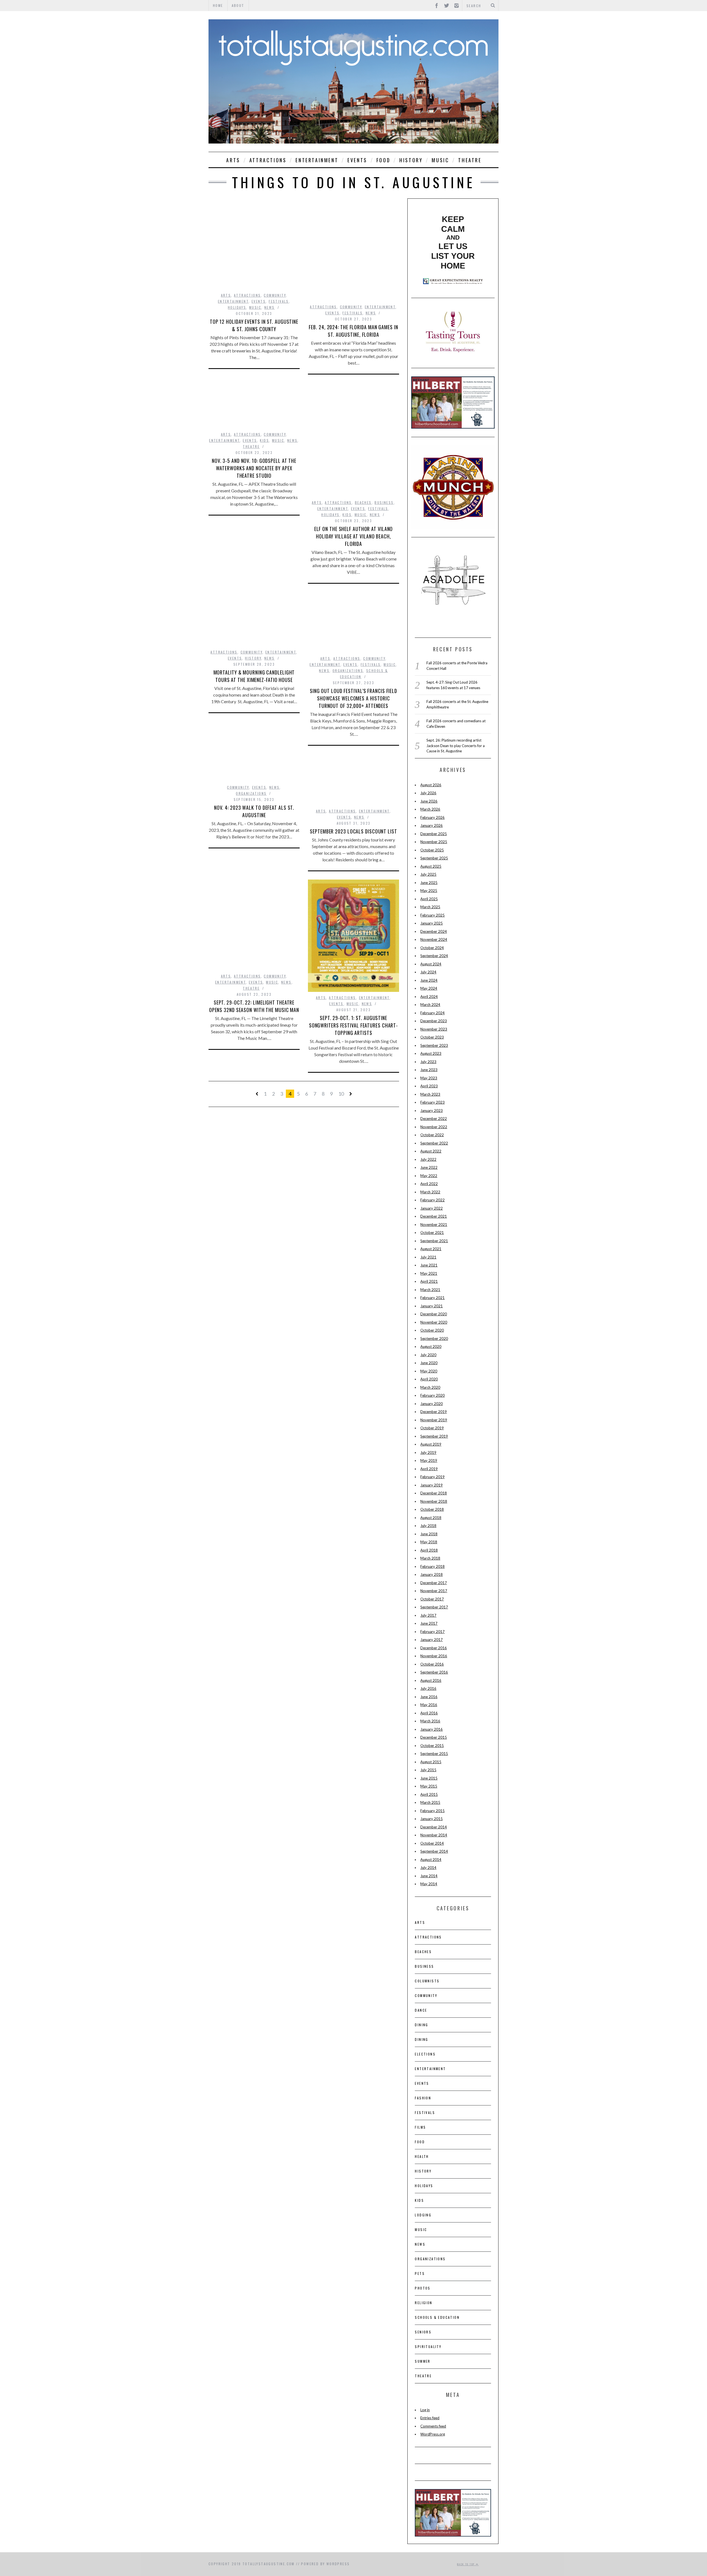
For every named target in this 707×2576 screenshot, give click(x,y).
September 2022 (434, 1143)
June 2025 (429, 883)
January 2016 (432, 1729)
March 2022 (430, 1192)
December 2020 (434, 1314)
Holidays (237, 307)
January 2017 (432, 1640)
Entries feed (430, 2418)
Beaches (363, 502)
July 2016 (428, 1688)
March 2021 (430, 1290)
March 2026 (430, 809)
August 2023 (431, 1053)
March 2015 (430, 1802)
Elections (425, 2054)
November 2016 (434, 1656)
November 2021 (434, 1225)
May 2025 (429, 891)
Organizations (348, 670)
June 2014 (429, 1876)
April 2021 (429, 1281)
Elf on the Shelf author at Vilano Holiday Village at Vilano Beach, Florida (354, 536)
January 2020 (432, 1404)
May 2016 (429, 1705)
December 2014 (434, 1827)
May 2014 (429, 1884)
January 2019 (432, 1485)
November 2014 (434, 1835)
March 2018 (430, 1558)
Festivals (279, 301)
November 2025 (434, 842)
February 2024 (432, 1013)
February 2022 (432, 1200)
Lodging (423, 2215)
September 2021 (434, 1241)
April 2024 (429, 997)
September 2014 (434, 1851)
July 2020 (428, 1355)
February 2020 (432, 1395)
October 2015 (432, 1746)
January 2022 (432, 1208)
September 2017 (434, 1607)
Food (383, 160)
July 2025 (428, 874)
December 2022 (434, 1119)
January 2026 (432, 825)
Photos (423, 2288)
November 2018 (434, 1501)
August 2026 (431, 785)
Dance (421, 2010)
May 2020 (429, 1371)
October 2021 (432, 1233)
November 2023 (434, 1029)
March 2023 (430, 1094)
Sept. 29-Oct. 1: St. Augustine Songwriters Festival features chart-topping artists (353, 1025)
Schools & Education (437, 2317)
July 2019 (428, 1452)
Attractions (268, 160)
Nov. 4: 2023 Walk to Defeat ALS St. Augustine (254, 811)
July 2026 (428, 793)
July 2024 (428, 972)
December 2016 (434, 1648)
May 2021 (429, 1273)
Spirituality (428, 2347)
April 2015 (429, 1794)
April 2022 (429, 1184)
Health (422, 2156)
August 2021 (431, 1249)
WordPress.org (433, 2434)
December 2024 (434, 931)
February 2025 (432, 915)
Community (275, 295)
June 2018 (429, 1534)
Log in (425, 2410)
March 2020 (430, 1387)
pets (420, 2273)
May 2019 (429, 1460)
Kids (264, 440)
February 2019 (432, 1477)
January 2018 (432, 1574)
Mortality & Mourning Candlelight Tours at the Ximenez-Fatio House (254, 676)
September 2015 (434, 1754)
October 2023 (432, 1037)
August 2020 (431, 1347)
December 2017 (434, 1583)
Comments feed (433, 2426)
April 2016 (429, 1713)
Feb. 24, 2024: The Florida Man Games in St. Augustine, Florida (353, 331)
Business (384, 502)
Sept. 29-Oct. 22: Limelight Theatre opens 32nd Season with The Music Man (254, 1006)
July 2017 (428, 1615)
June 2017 (429, 1623)
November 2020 (434, 1322)
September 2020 (434, 1339)
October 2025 (432, 850)
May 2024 (429, 988)
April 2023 (429, 1086)
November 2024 (434, 939)
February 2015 (432, 1811)
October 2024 (432, 948)
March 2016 (430, 1721)
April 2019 (429, 1469)
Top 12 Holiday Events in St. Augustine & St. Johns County (254, 325)
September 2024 (434, 956)
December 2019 (434, 1412)
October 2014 (432, 1843)
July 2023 (428, 1062)
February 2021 (432, 1298)
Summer (423, 2361)
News (270, 307)
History (411, 160)
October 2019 (432, 1428)
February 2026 (432, 817)
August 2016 (431, 1680)
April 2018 (429, 1550)
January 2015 (432, 1819)
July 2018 (428, 1526)
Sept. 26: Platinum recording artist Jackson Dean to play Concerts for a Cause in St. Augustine (456, 746)
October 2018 (432, 1509)
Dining (421, 2025)
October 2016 (432, 1664)
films (420, 2127)
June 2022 (429, 1167)
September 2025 (434, 858)
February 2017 (432, 1632)
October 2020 (432, 1330)
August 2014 (431, 1860)
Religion (424, 2303)
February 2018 (432, 1566)
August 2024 (431, 964)
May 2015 (429, 1786)
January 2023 (432, 1111)
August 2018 (431, 1518)
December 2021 (434, 1216)
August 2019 (431, 1444)
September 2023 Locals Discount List (353, 831)
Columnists (427, 1981)
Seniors (423, 2332)
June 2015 (429, 1778)
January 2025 (432, 923)
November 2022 (434, 1127)
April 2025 (429, 899)
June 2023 (429, 1070)
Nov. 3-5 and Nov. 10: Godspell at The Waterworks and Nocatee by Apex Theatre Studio (254, 468)
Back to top (466, 2564)
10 (341, 1094)
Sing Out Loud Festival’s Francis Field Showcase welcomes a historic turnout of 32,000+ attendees (353, 698)
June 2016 (429, 1697)
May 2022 (429, 1176)
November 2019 (434, 1420)
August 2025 (431, 866)
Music (440, 160)
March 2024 (430, 1005)
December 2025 (434, 834)
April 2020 (429, 1379)
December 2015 (434, 1737)
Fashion (423, 2098)
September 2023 (434, 1045)
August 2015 (431, 1762)
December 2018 (434, 1493)
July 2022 (428, 1159)
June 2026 (429, 801)
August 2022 (431, 1151)
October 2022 (432, 1135)
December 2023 (434, 1021)
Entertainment (317, 160)
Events (357, 160)
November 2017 (434, 1591)
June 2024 (429, 980)
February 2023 (432, 1102)
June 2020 (429, 1363)
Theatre (470, 160)
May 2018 (429, 1542)
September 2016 (434, 1672)
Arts (233, 160)
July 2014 (428, 1868)
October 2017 (432, 1599)
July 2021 (428, 1257)
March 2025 (430, 907)
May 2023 (429, 1078)
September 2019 (434, 1436)
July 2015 (428, 1770)
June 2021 (429, 1265)
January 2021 (432, 1306)
